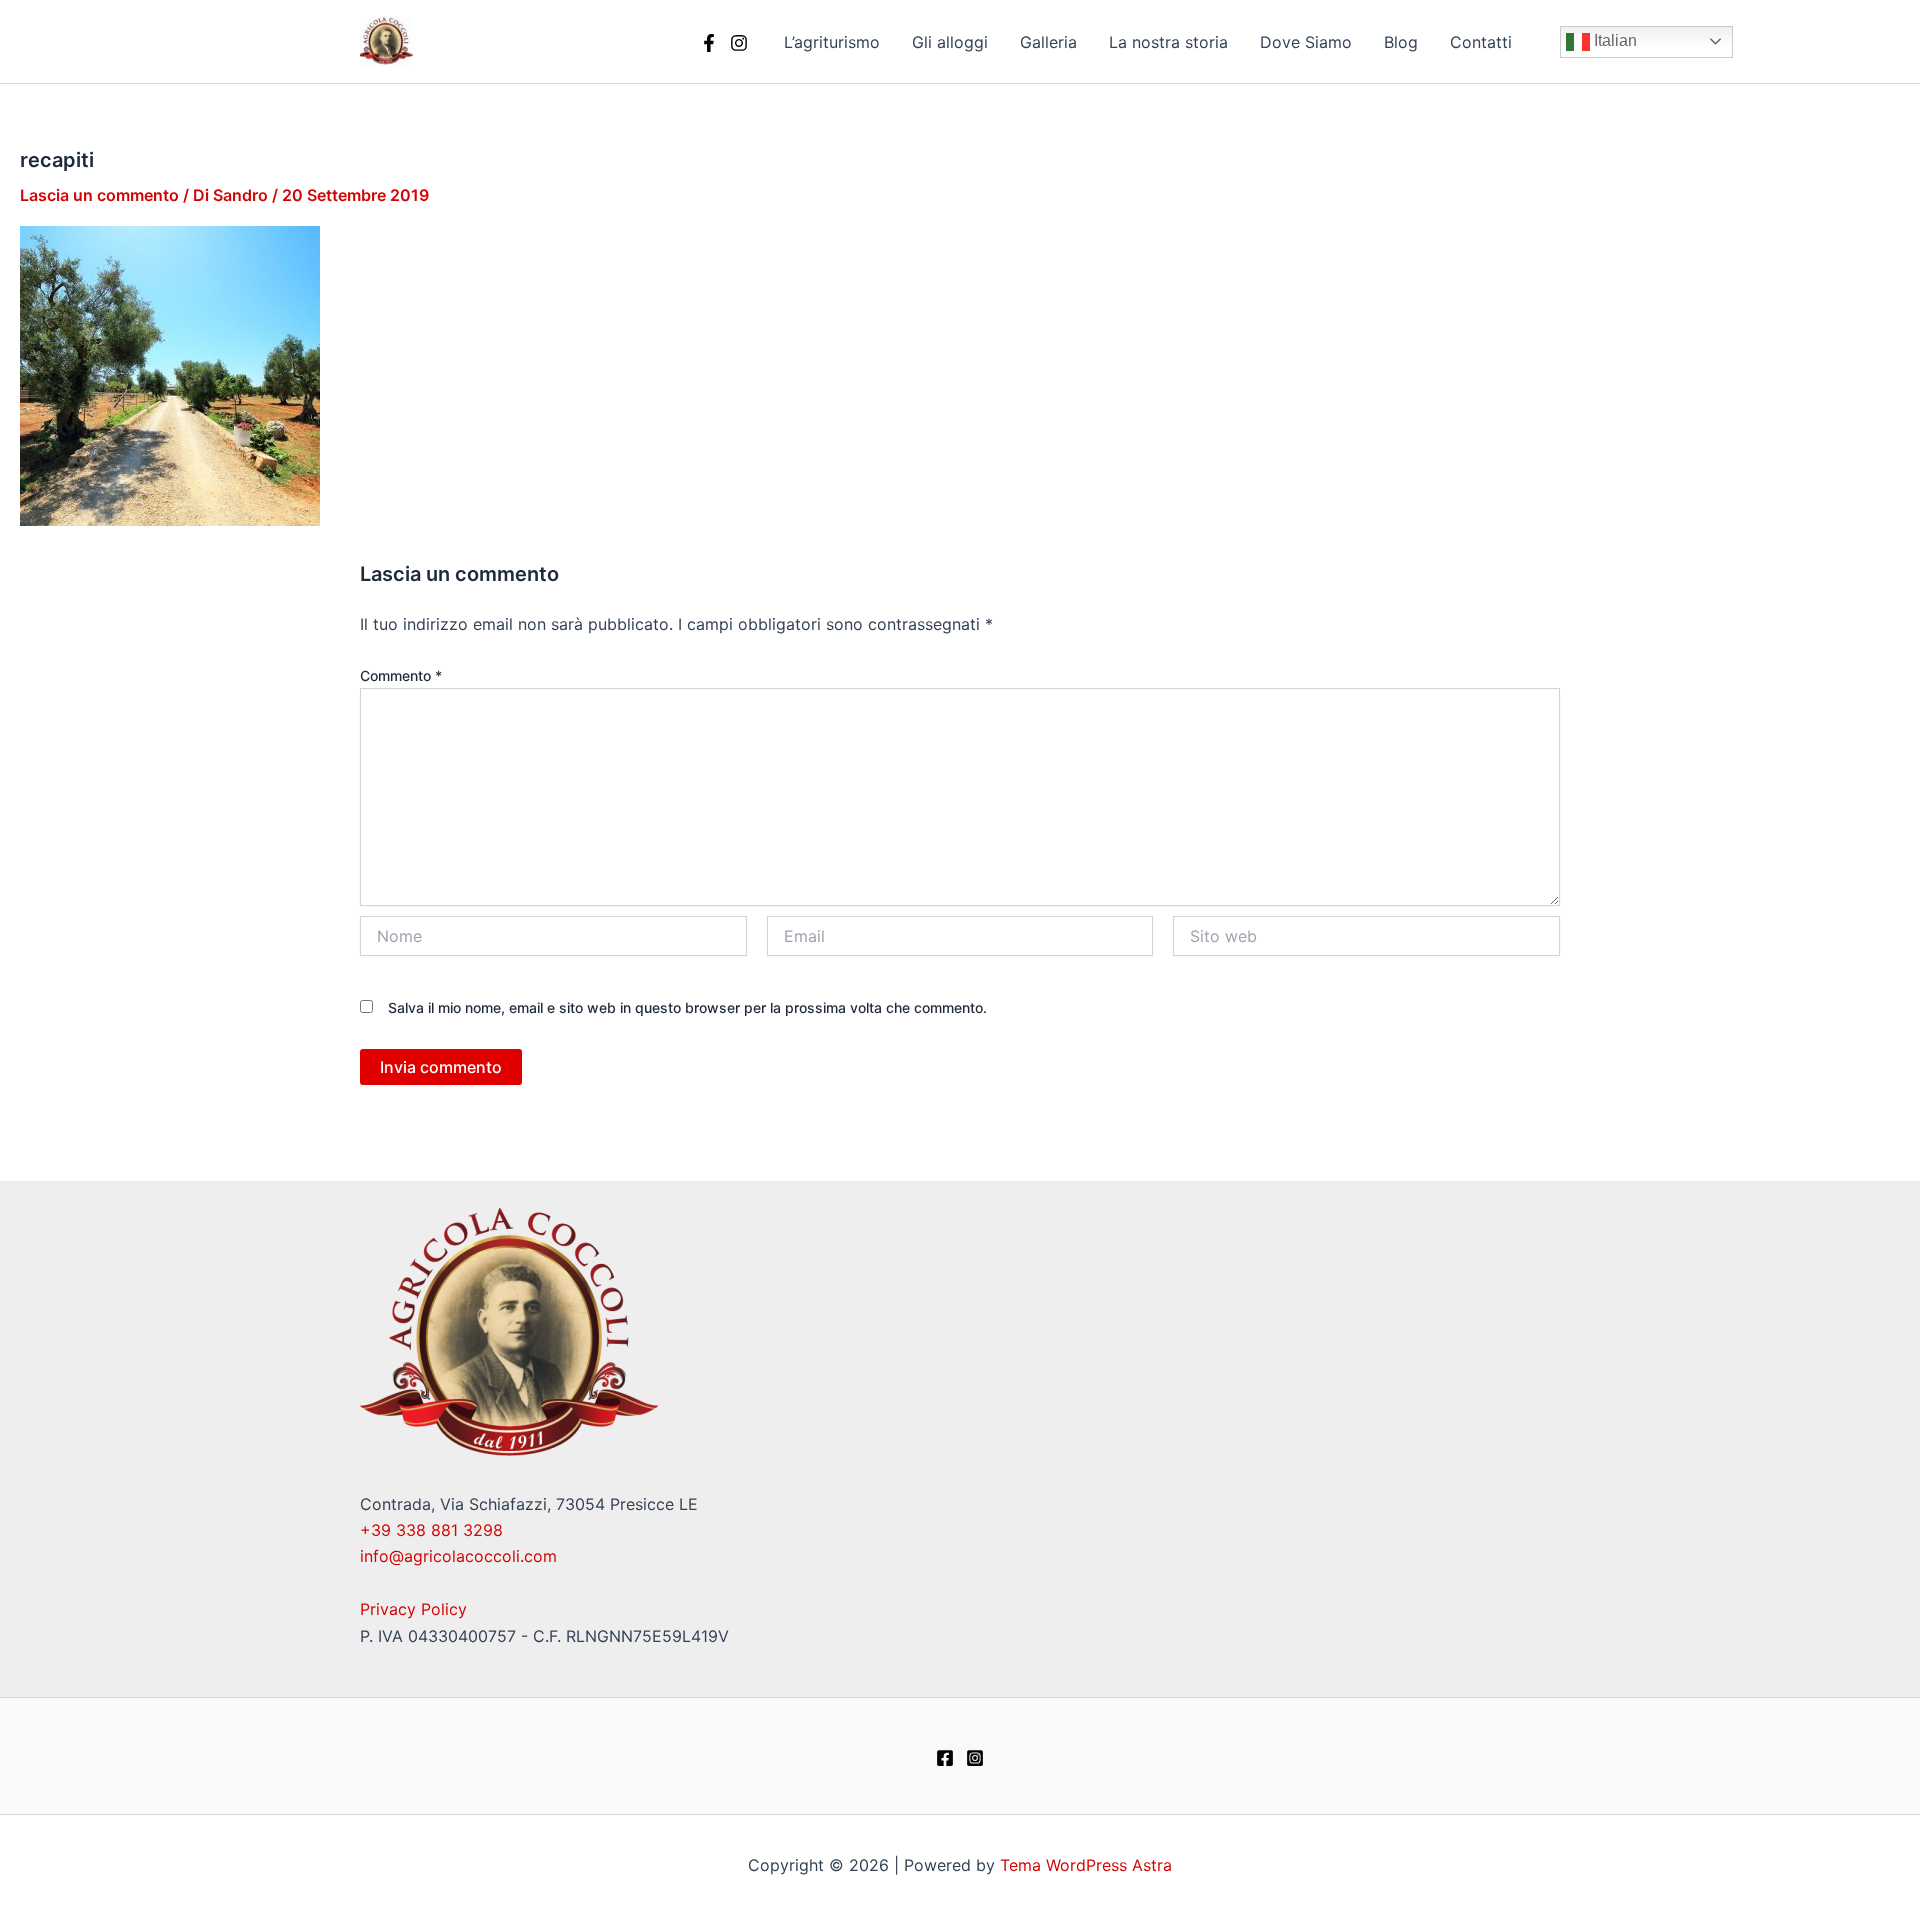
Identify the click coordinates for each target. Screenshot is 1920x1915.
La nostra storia (1168, 42)
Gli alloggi (950, 42)
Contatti (1481, 42)
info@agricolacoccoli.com (458, 1556)
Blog (1401, 42)
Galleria (1048, 42)
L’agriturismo (832, 42)
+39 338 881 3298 (431, 1530)
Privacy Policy (413, 1609)
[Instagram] (739, 43)
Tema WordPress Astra (1086, 1865)
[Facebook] (709, 43)
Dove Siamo (1306, 42)
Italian (1613, 40)
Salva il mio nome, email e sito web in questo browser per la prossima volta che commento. (687, 1007)
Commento (401, 675)
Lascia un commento (99, 195)
